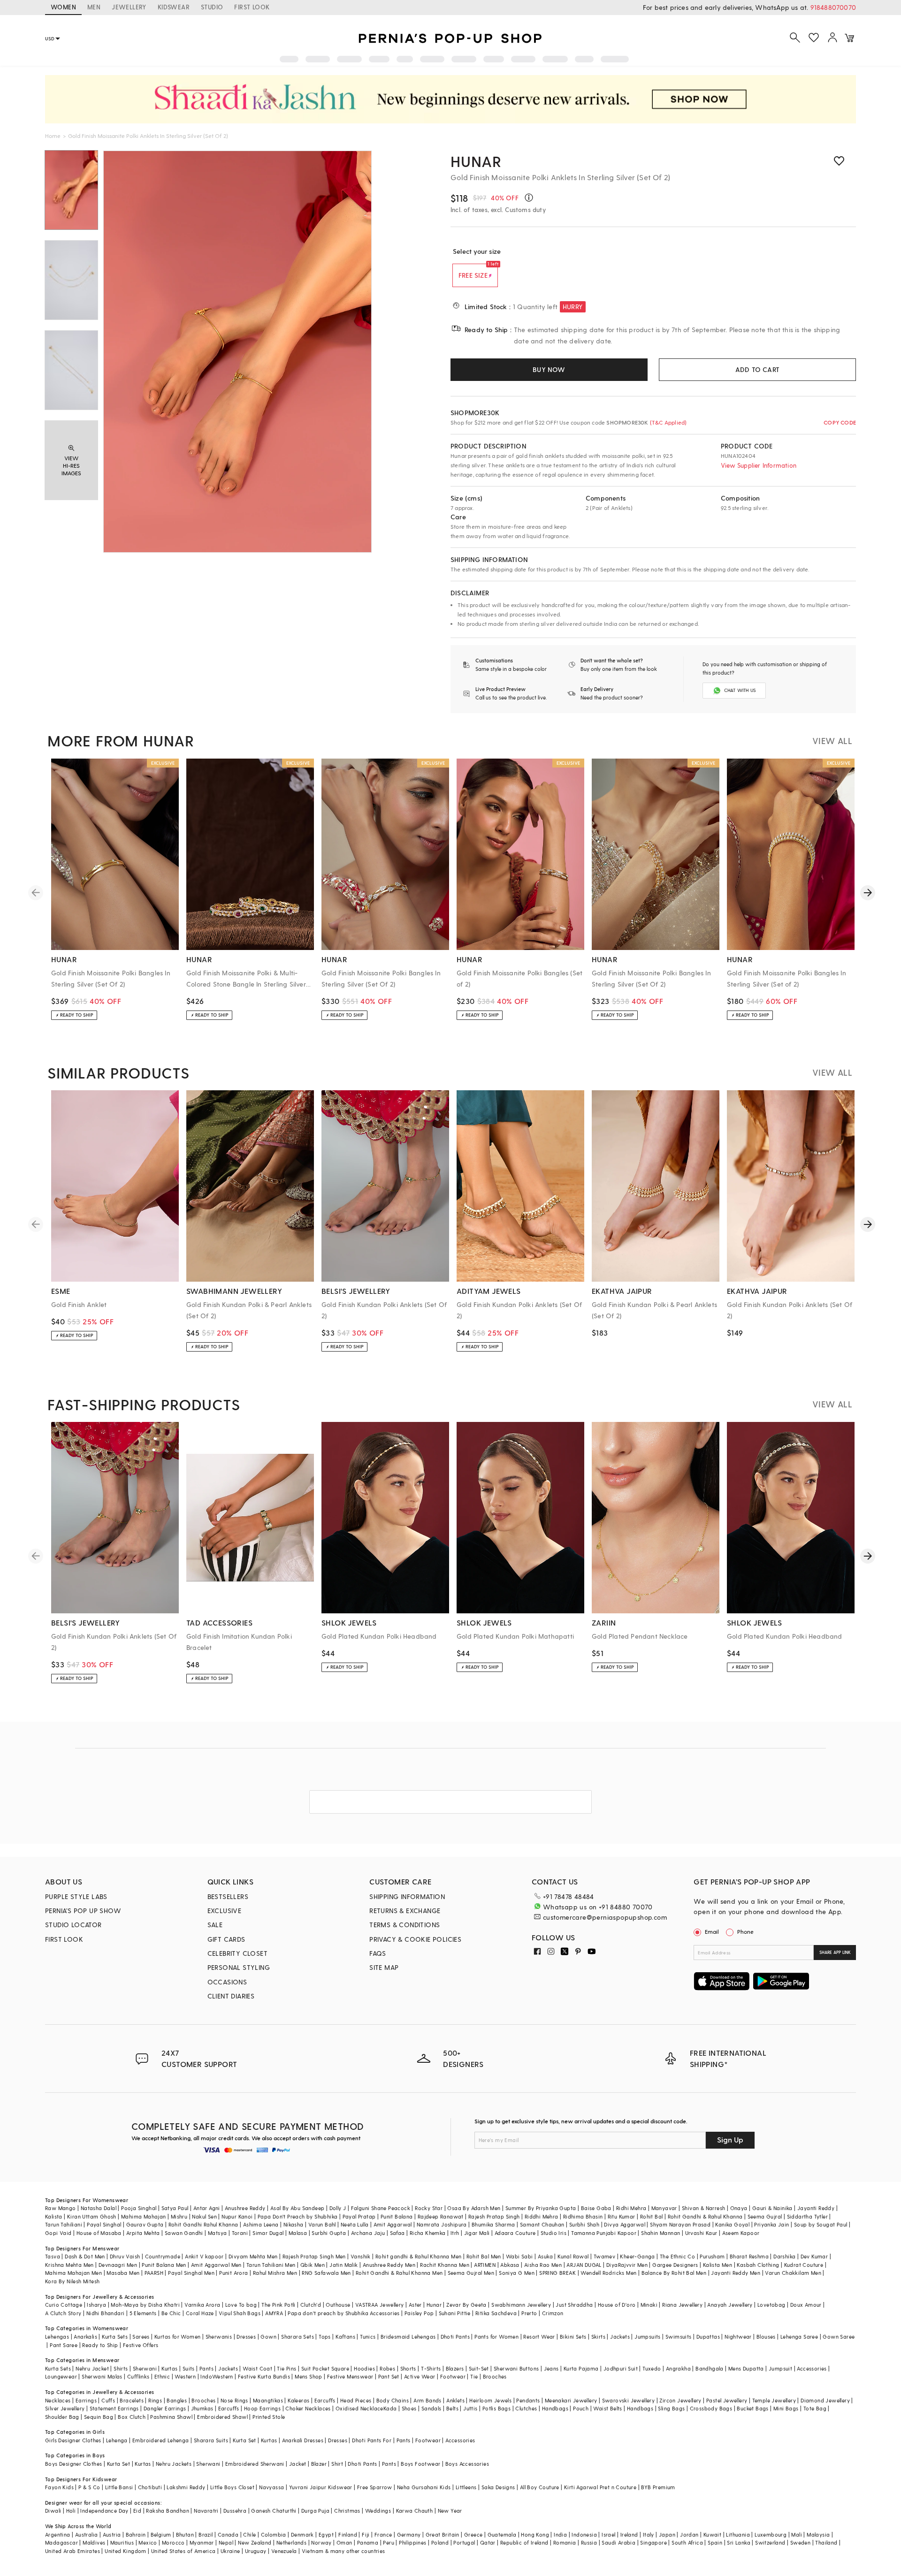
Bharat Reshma (749, 2256)
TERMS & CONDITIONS (405, 1925)
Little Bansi (119, 2487)
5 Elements (143, 2313)
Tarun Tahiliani (64, 2224)
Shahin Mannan (660, 2233)
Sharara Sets (298, 2337)
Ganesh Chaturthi (274, 2511)
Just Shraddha (574, 2305)
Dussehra (235, 2511)
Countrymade (163, 2256)
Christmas (347, 2511)
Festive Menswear (350, 2376)
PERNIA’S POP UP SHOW (83, 1911)
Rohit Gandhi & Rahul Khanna (705, 2216)
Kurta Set (244, 2440)
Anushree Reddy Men (389, 2265)
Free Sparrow (375, 2487)
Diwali (53, 2511)
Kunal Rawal (573, 2256)
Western (185, 2376)
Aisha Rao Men (543, 2265)
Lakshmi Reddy (186, 2487)
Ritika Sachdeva (496, 2313)
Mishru (179, 2216)
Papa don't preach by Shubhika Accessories (344, 2313)
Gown (268, 2337)
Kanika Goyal (732, 2224)
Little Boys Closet (232, 2487)
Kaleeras (298, 2400)
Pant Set (389, 2376)
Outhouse (338, 2305)
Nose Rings (234, 2400)
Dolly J (338, 2208)
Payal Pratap (359, 2216)
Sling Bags (671, 2408)
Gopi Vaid (58, 2233)
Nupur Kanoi (237, 2216)
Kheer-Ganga (637, 2256)
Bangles (177, 2400)
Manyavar (664, 2208)
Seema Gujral (765, 2216)
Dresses (246, 2337)
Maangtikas (268, 2400)
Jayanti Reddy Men (736, 2273)
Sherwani (145, 2368)
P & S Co (89, 2487)
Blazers (455, 2368)
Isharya (96, 2305)
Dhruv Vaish (125, 2256)
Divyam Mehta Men (253, 2256)
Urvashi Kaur (701, 2233)
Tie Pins (286, 2368)
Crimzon (553, 2313)
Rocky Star (429, 2208)
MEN (94, 7)
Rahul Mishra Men (275, 2273)
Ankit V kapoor (204, 2256)
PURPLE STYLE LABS (76, 1896)
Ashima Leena (261, 2224)
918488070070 (833, 7)
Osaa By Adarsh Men (474, 2208)
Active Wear (420, 2376)
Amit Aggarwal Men (216, 2265)
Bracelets (132, 2400)
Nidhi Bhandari (106, 2313)
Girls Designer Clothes (73, 2440)
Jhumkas (202, 2408)
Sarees (141, 2337)
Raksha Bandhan (168, 2511)
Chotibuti (150, 2487)
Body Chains (393, 2400)
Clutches (526, 2408)
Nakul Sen (204, 2216)
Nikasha (294, 2224)
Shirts (121, 2368)
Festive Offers (141, 2345)
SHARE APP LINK (835, 1952)
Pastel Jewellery (727, 2400)
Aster (415, 2305)
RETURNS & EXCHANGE (405, 1911)
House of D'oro (617, 2305)
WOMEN (63, 7)
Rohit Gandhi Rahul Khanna (203, 2224)
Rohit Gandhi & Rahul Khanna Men (399, 2273)
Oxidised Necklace (359, 2408)
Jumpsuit (780, 2368)
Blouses (766, 2337)
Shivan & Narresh (703, 2208)
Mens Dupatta (746, 2368)
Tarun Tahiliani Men (271, 2265)
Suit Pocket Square (325, 2368)
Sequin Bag (99, 2417)
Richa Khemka (428, 2233)
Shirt (337, 2464)
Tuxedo (652, 2368)
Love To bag (241, 2305)
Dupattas (708, 2337)
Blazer (319, 2464)
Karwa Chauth (415, 2511)
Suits (189, 2368)
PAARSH (154, 2273)
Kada (390, 2408)
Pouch (581, 2408)
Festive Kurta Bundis (264, 2376)
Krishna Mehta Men (69, 2265)
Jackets (620, 2337)
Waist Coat (257, 2368)
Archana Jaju (368, 2233)
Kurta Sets (115, 2337)
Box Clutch (132, 2417)
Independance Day (104, 2511)
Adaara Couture (515, 2233)
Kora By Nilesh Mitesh (72, 2281)
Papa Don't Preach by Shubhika (298, 2216)
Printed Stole (269, 2417)
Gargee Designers (675, 2265)
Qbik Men (313, 2265)
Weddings (378, 2511)
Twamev (604, 2256)
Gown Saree (839, 2337)
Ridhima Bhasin (583, 2216)
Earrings (86, 2400)
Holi (71, 2511)
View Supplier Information (759, 465)
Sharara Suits (211, 2440)
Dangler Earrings (165, 2408)
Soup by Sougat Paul (821, 2224)
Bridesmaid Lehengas (408, 2337)
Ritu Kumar (622, 2216)
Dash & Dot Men (85, 2256)
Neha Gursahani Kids (424, 2487)
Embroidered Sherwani (255, 2464)
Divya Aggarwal (625, 2224)
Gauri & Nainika (772, 2208)
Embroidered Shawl (222, 2417)
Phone (745, 1931)
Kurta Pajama (581, 2368)
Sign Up (730, 2139)
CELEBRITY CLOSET (237, 1953)
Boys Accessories (467, 2464)
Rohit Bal (652, 2216)
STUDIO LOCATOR (73, 1925)
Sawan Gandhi (184, 2233)
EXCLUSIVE (225, 1911)
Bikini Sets (573, 2337)
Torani (240, 2233)
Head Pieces (356, 2400)
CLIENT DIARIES (231, 1996)
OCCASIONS (227, 1982)
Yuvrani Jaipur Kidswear (321, 2487)
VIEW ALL (832, 741)
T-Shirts (431, 2368)
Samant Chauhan (542, 2224)
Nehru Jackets (174, 2464)
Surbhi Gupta (329, 2233)
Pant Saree (64, 2345)
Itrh (455, 2233)
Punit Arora (233, 2273)
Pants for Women (496, 2337)
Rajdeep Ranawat (441, 2216)
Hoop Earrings (262, 2408)
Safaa (397, 2233)
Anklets (455, 2400)
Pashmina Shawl (171, 2417)
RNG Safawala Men (326, 2273)
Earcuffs (325, 2400)
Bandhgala (710, 2368)
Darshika (784, 2256)
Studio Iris (554, 2233)
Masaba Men (123, 2273)
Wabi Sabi (519, 2256)
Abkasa (510, 2265)
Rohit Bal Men (484, 2256)
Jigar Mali (477, 2233)
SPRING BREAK (557, 2273)
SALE (215, 1925)
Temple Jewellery (774, 2400)
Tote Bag (815, 2408)
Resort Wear (539, 2337)
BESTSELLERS (228, 1896)
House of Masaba (99, 2233)
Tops (325, 2337)
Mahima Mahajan (144, 2216)
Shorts (408, 2368)
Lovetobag (771, 2305)
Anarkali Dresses (303, 2440)
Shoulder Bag (62, 2417)
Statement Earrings (114, 2408)
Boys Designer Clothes (73, 2464)
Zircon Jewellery (680, 2400)
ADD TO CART (757, 369)
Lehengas (57, 2337)
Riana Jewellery (682, 2305)
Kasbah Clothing (758, 2265)
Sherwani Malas (102, 2376)
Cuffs (108, 2400)
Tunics (368, 2337)
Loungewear (61, 2376)
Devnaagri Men (118, 2265)
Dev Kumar (814, 2256)
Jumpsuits (648, 2337)
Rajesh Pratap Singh (494, 2216)
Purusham (712, 2256)
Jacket (298, 2464)
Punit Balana (397, 2216)
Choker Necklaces (308, 2408)
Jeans (551, 2368)
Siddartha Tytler (807, 2216)
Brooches (495, 2376)
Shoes (409, 2408)
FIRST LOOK (252, 7)
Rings (155, 2400)
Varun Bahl (322, 2224)
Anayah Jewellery (730, 2305)
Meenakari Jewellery (571, 2400)
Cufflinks (138, 2376)
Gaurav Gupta (145, 2224)
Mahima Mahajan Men (73, 2273)
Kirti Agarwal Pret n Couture (600, 2487)
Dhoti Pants (455, 2337)
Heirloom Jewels (490, 2400)
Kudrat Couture (804, 2265)
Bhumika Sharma (493, 2224)
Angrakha (678, 2368)
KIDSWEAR (174, 7)
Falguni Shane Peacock (381, 2208)
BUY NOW (549, 369)
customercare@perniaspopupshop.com (605, 1917)
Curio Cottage (64, 2305)
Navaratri (206, 2511)
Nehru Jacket (92, 2368)
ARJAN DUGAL (584, 2265)
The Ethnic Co (677, 2256)
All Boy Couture (540, 2487)
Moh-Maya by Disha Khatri (145, 2305)
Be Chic (171, 2313)
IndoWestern (217, 2376)
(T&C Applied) (668, 422)
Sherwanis (219, 2337)
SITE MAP (384, 1967)
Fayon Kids (59, 2487)
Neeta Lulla (355, 2224)
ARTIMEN (485, 2265)
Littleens (466, 2487)
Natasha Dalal (99, 2208)
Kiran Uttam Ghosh (92, 2216)
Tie (474, 2376)
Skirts (598, 2337)
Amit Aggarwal (393, 2224)
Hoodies (364, 2368)
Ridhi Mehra (631, 2208)
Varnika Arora (202, 2305)
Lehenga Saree (799, 2337)
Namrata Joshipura (442, 2224)
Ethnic (162, 2376)
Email (712, 1931)
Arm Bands (428, 2400)
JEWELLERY (129, 7)
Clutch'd (311, 2305)
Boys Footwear (420, 2464)
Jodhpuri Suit (621, 2368)
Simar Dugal (268, 2233)
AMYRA (274, 2313)
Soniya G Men (517, 2273)
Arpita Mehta (143, 2233)
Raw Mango (61, 2208)
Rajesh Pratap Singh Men (314, 2256)
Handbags (555, 2408)
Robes (387, 2368)
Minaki (649, 2305)
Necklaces (58, 2400)
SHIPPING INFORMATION (407, 1896)
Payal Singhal (104, 2224)
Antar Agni (207, 2208)
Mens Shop (309, 2376)
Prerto (529, 2313)
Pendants (528, 2400)
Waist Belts (607, 2408)
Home (53, 136)
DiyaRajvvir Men (627, 2265)
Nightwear (738, 2337)
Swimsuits (679, 2337)
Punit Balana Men (164, 2265)
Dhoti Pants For (372, 2440)
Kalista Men (718, 2265)
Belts (452, 2408)
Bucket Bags (752, 2408)
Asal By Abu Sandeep (298, 2208)
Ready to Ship (100, 2345)
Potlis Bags (496, 2408)
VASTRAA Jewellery (380, 2305)
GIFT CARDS (226, 1939)
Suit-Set (479, 2368)
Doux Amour (806, 2305)
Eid (137, 2511)
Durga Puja (315, 2511)
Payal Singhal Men (191, 2273)
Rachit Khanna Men (445, 2265)
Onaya (739, 2208)
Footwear (453, 2376)
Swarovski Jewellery (629, 2400)
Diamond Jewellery (825, 2400)
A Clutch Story (63, 2313)
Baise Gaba (596, 2208)
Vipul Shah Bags (240, 2313)
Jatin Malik (344, 2265)
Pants (206, 2368)
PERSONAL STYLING (239, 1967)
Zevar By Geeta (466, 2305)
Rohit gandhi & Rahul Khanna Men (418, 2256)
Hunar (476, 161)
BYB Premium (658, 2487)
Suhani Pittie (455, 2313)
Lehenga (117, 2440)
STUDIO (212, 7)
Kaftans (345, 2337)
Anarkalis (85, 2337)
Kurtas (169, 2368)
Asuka (545, 2256)
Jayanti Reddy (816, 2208)
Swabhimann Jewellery (521, 2305)
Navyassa (271, 2487)
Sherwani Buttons (516, 2368)
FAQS (378, 1953)
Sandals (431, 2408)
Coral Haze (200, 2313)
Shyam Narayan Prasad (680, 2224)
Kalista (54, 2216)
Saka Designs (498, 2487)
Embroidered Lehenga (161, 2440)
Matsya (217, 2233)
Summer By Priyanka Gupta (541, 2208)
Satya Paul (175, 2208)
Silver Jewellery (65, 2408)
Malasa (298, 2233)
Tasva (53, 2256)
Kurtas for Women (177, 2337)
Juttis (470, 2408)
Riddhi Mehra (542, 2216)
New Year (450, 2511)
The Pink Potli (279, 2305)
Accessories (812, 2368)
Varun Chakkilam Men (793, 2273)
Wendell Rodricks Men (608, 2273)
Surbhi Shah (584, 2224)
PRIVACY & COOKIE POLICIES (415, 1939)
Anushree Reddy (245, 2208)
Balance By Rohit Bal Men (674, 2273)
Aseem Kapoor (741, 2233)
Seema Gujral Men (471, 2273)
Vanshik (361, 2256)
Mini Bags (786, 2408)
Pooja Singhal (139, 2208)
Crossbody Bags (711, 2408)
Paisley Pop (419, 2313)
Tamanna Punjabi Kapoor (604, 2233)
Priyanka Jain (771, 2224)
